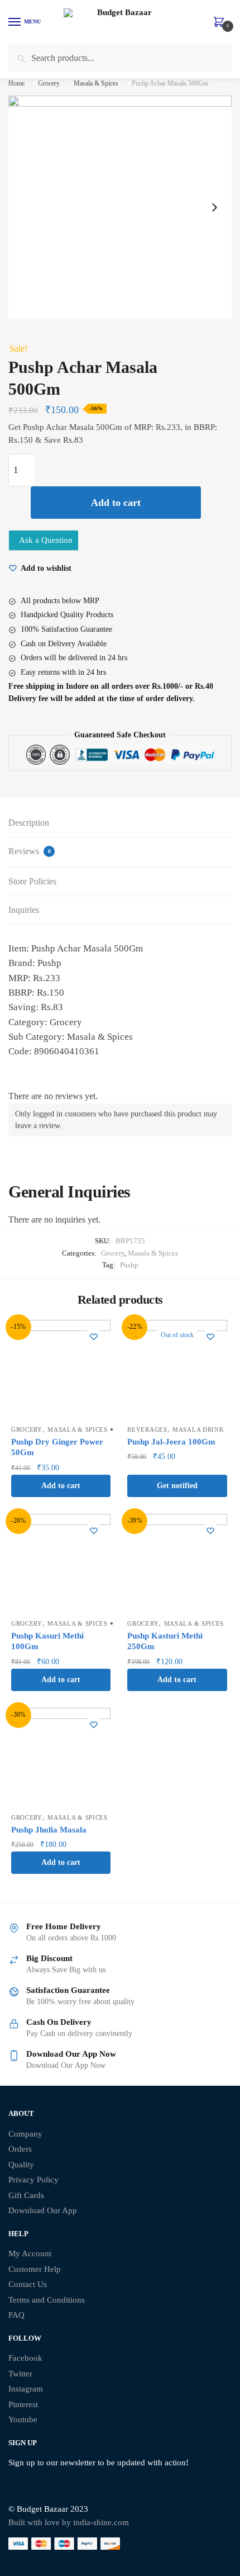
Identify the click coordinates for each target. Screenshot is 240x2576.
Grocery (49, 83)
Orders (20, 2149)
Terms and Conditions (47, 2300)
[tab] (120, 823)
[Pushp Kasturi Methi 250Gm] (177, 1564)
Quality (21, 2165)
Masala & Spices (96, 83)
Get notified (177, 1486)
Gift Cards (26, 2195)
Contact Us (28, 2284)
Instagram (26, 2389)
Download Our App (43, 2210)
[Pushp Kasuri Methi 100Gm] (61, 1564)
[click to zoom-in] (120, 207)
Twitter (20, 2374)
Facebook (25, 2358)
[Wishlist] (94, 1337)
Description (29, 823)
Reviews (30, 851)
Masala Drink (198, 1429)
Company (25, 2134)
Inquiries (24, 910)
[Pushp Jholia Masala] (61, 1758)
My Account (30, 2253)
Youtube (23, 2419)
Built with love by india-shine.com (69, 2522)
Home (16, 83)
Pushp (129, 1265)
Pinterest (23, 2404)
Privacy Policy (33, 2180)
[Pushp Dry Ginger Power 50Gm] (61, 1370)
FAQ (16, 2315)
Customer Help (35, 2269)
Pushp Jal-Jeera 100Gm (171, 1442)
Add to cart (116, 503)
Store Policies (32, 881)
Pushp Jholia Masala (49, 1830)
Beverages (147, 1429)
